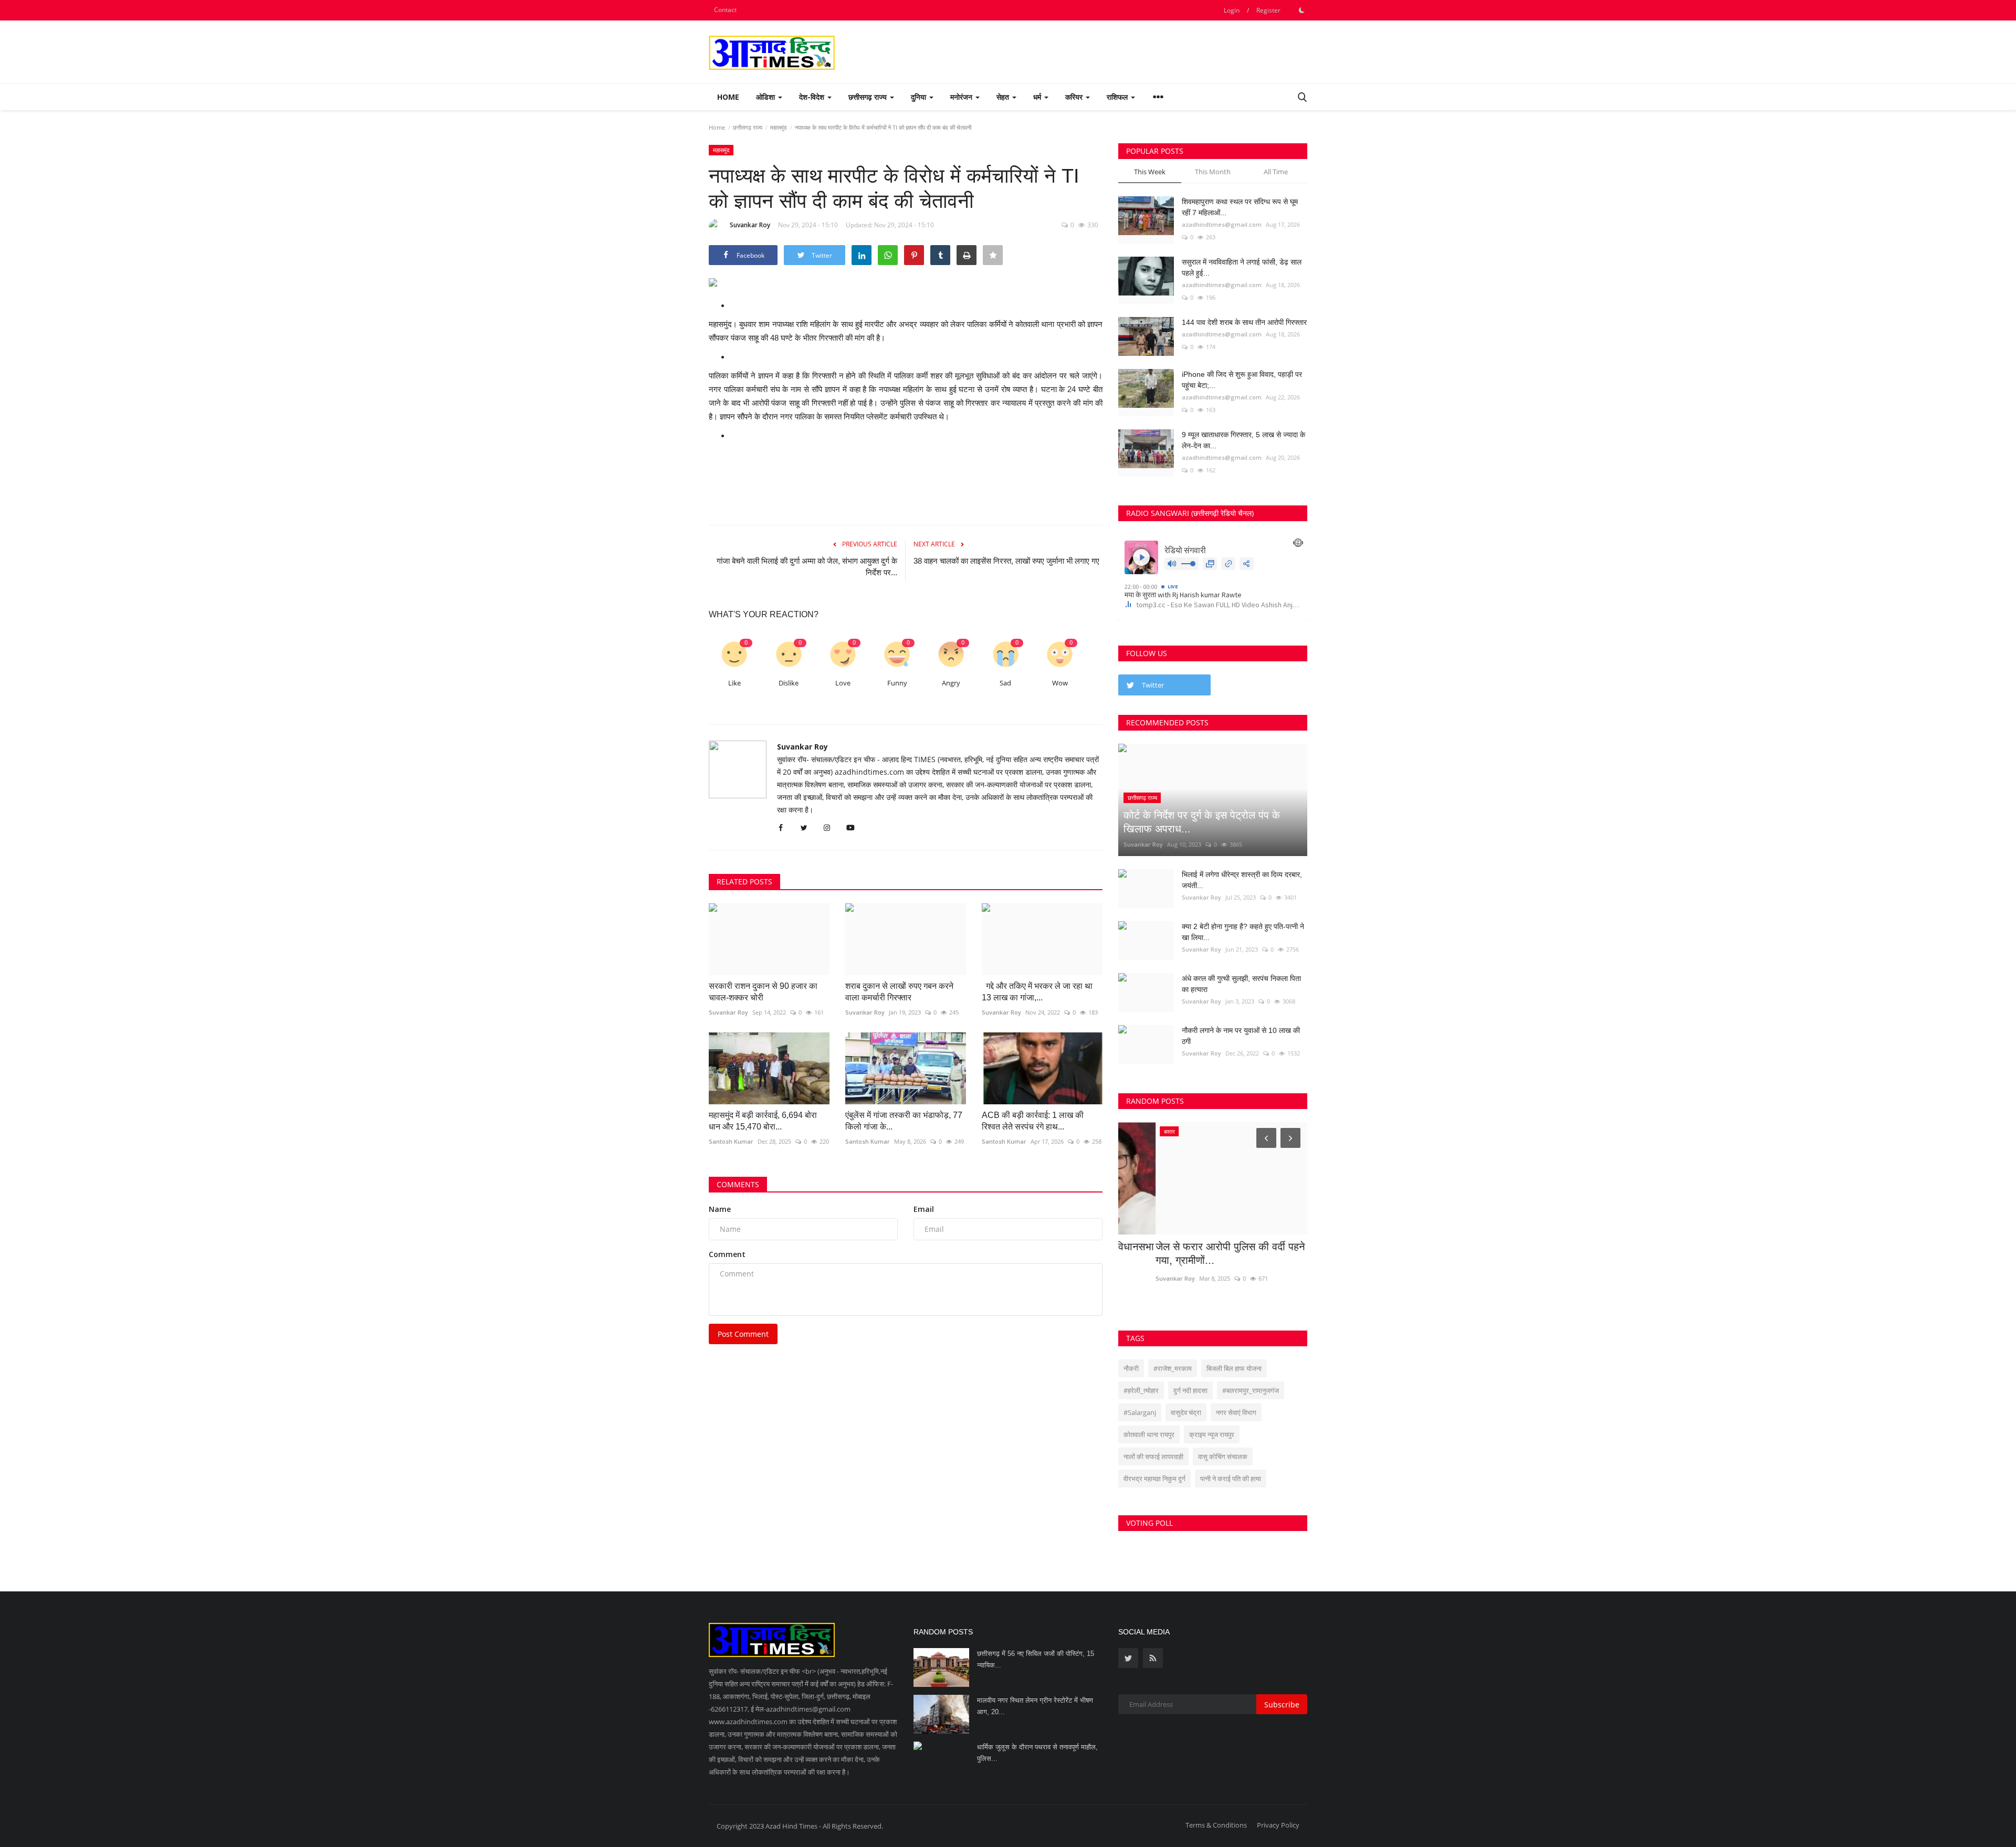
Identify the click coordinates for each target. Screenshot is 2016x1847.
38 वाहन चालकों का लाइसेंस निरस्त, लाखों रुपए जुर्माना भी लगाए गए (1006, 561)
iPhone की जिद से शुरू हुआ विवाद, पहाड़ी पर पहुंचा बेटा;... (1242, 380)
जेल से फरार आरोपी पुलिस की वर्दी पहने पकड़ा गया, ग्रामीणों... (1205, 1253)
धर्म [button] (1038, 97)
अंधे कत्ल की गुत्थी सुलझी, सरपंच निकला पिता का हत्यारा (1241, 984)
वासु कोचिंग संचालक (1223, 1457)
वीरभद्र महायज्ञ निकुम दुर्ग (1154, 1479)
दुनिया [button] (920, 97)
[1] (1301, 10)
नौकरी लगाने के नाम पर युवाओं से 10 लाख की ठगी (1241, 1036)
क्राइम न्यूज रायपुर (1212, 1434)
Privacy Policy (1278, 1825)
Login (1232, 10)
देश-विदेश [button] (813, 97)
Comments (738, 1184)
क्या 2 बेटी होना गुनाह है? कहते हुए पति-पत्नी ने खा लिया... (1243, 932)
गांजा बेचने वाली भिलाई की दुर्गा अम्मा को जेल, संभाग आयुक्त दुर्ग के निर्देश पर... (807, 567)
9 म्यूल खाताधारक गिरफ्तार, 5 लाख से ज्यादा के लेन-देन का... (1243, 440)
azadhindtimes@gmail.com (1222, 224)
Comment (727, 1254)
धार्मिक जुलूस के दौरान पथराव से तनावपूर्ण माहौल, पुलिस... (1037, 1753)
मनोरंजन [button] (962, 97)
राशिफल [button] (1118, 97)
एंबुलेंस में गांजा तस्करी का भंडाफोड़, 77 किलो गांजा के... (904, 1121)
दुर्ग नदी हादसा (1190, 1390)
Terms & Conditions (1216, 1825)
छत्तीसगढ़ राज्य (748, 127)
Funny (897, 683)
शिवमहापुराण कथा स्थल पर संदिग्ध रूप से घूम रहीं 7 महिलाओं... (1240, 207)
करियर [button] (1075, 97)
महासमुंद (779, 127)
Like (734, 683)
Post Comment (743, 1334)
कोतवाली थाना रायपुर (1149, 1434)
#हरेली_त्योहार (1141, 1390)
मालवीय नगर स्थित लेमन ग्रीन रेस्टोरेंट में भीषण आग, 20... (1035, 1706)
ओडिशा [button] (766, 97)
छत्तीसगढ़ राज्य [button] (869, 97)
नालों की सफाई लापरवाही (1153, 1457)
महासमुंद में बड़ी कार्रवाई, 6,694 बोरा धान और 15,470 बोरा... (763, 1121)
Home (728, 97)
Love (843, 683)
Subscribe (1282, 1704)
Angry (951, 683)
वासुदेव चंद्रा (1186, 1412)
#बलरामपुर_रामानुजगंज (1251, 1390)
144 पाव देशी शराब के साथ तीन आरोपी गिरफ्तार (1244, 322)
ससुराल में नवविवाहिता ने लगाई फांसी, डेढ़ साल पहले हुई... (1242, 267)
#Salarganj (1140, 1412)
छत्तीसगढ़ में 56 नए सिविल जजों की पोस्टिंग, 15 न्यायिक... (1036, 1659)
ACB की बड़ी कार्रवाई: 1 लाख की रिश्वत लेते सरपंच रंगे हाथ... (1033, 1121)
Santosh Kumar (731, 1141)
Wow (1060, 683)
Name (720, 1209)
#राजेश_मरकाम (1173, 1368)
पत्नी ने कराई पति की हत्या (1231, 1479)
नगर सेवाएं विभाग (1236, 1412)
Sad (1005, 683)
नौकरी (1131, 1368)
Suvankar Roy (750, 225)
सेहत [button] (1004, 97)
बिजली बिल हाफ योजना (1234, 1368)
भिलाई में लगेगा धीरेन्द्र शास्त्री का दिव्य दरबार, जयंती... (1242, 880)
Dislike (789, 683)
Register (1268, 10)
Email (924, 1209)
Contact (725, 10)
